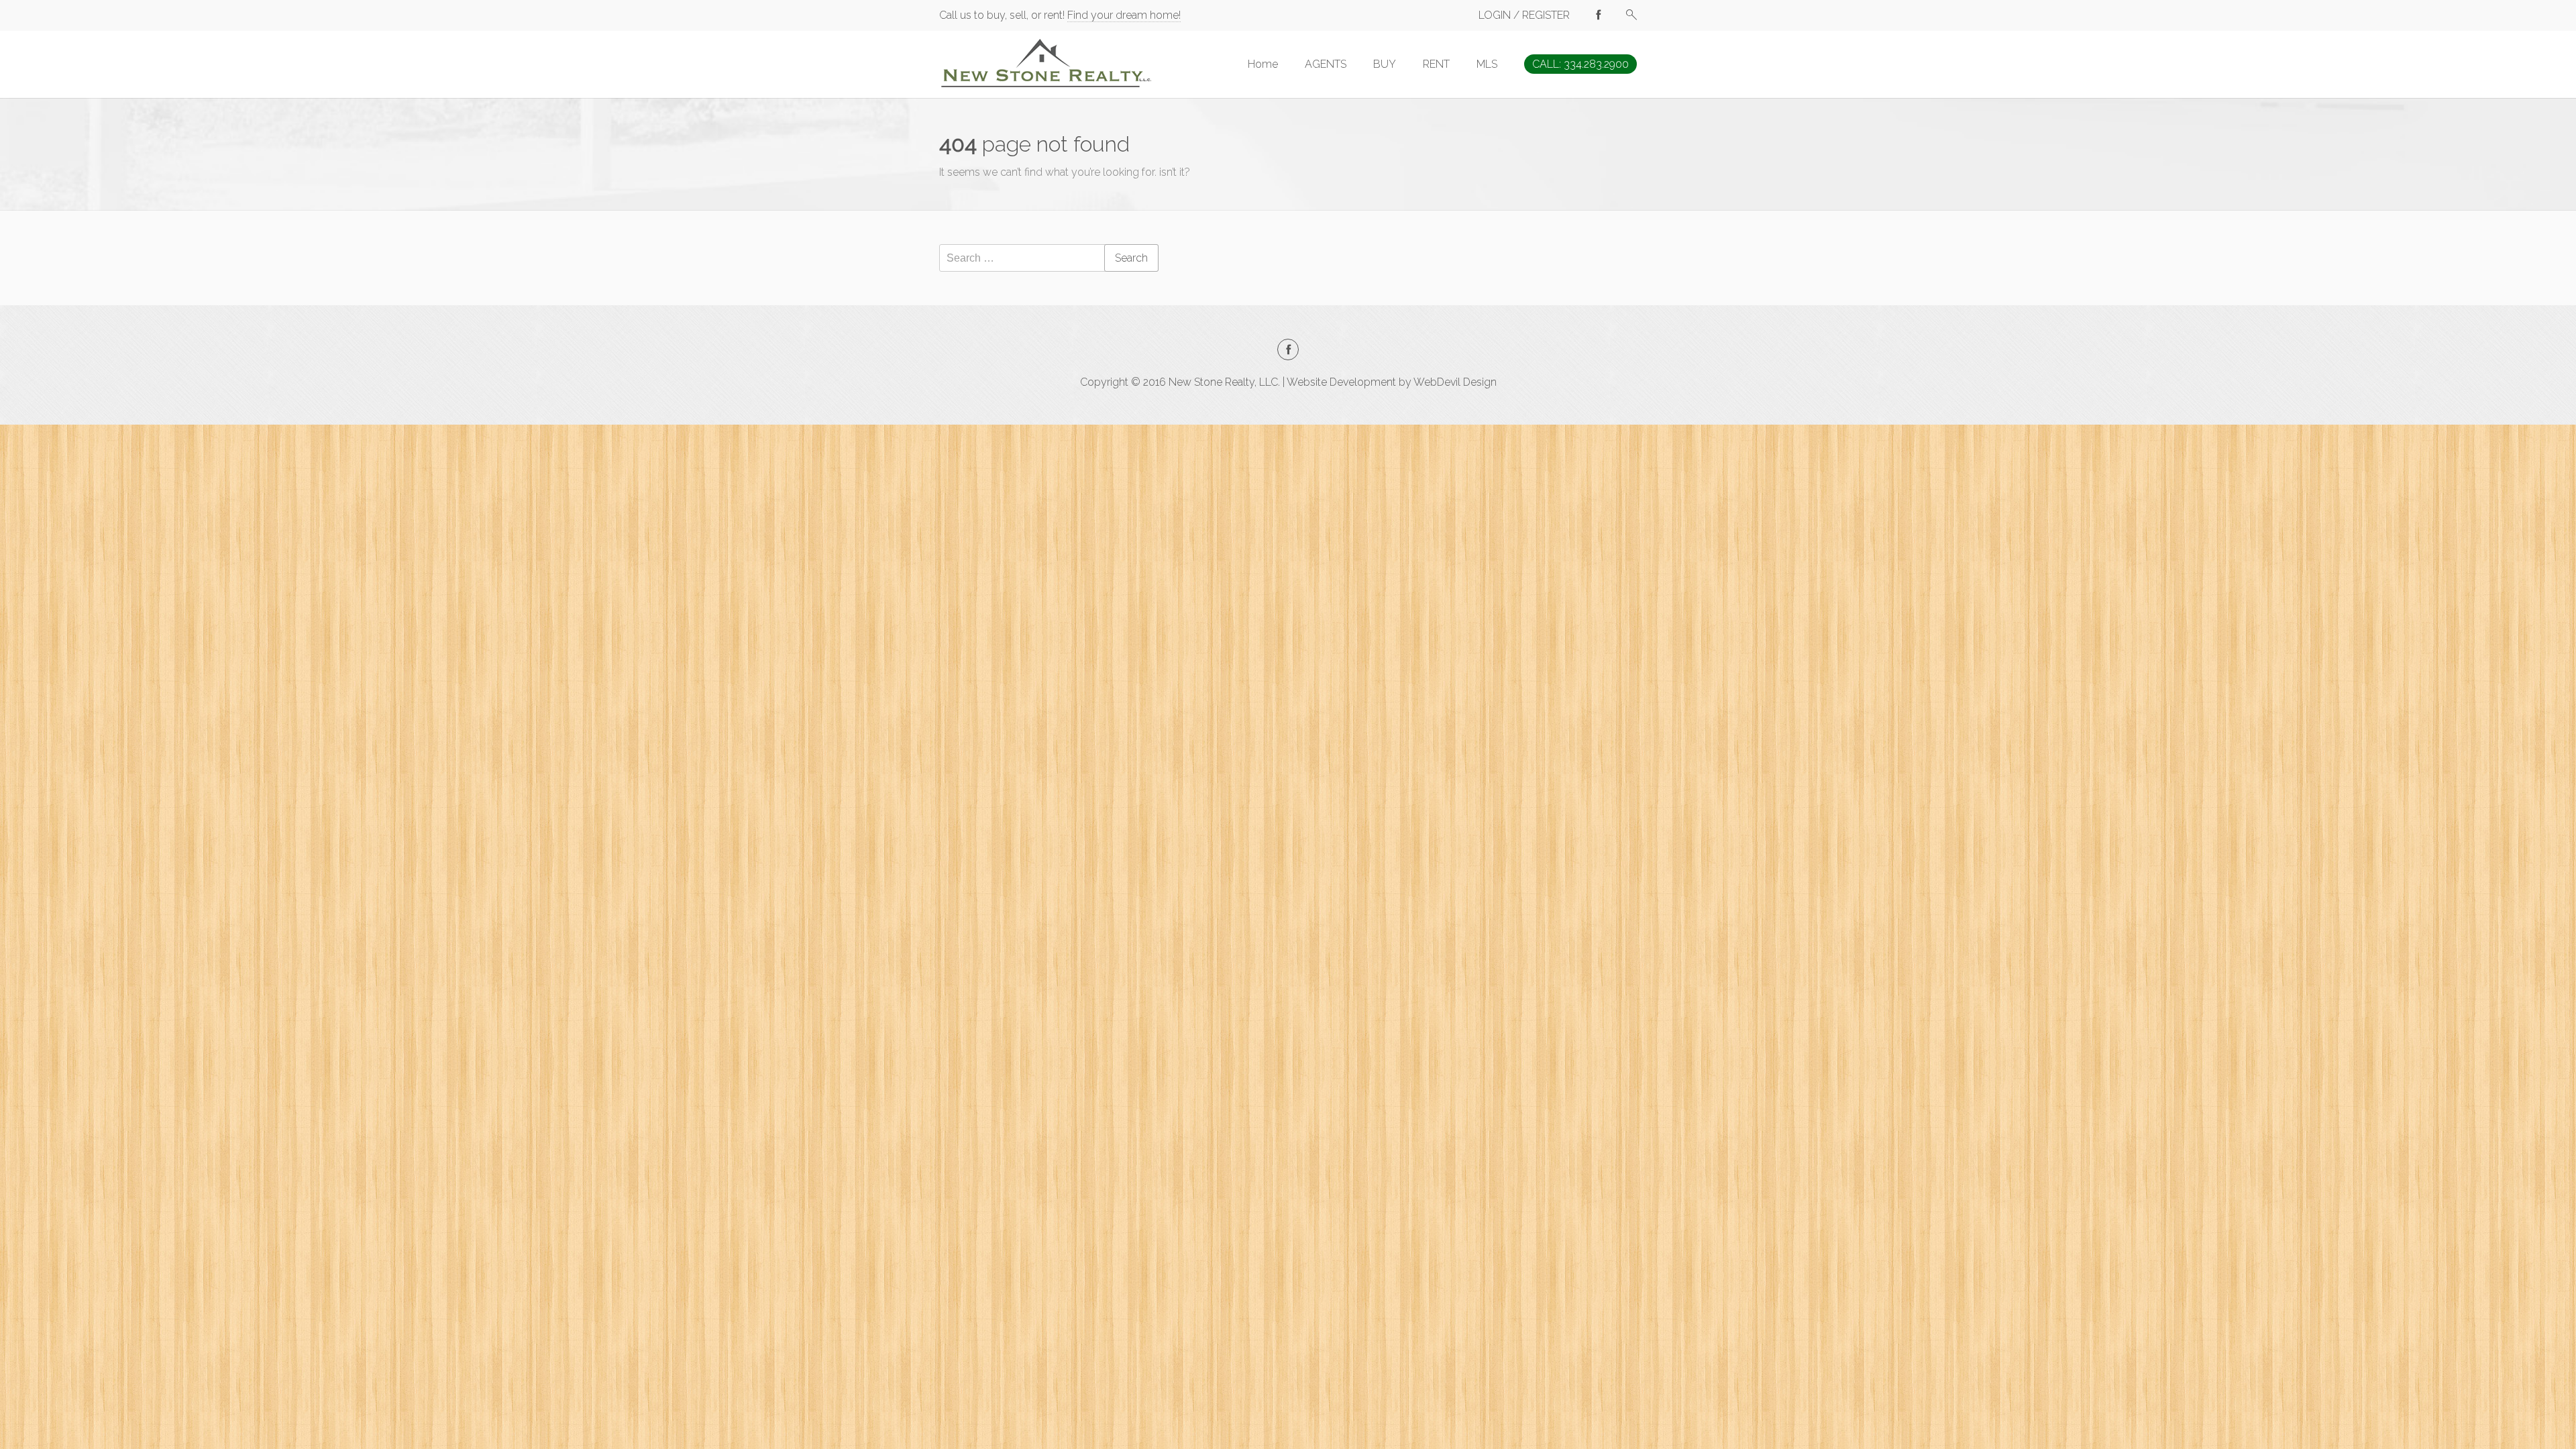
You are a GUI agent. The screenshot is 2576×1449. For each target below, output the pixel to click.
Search (1131, 258)
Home (1263, 64)
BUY (1385, 64)
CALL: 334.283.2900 (1580, 64)
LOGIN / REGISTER (1524, 15)
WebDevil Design (1455, 382)
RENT (1436, 64)
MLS (1487, 64)
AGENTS (1326, 64)
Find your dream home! (1124, 15)
